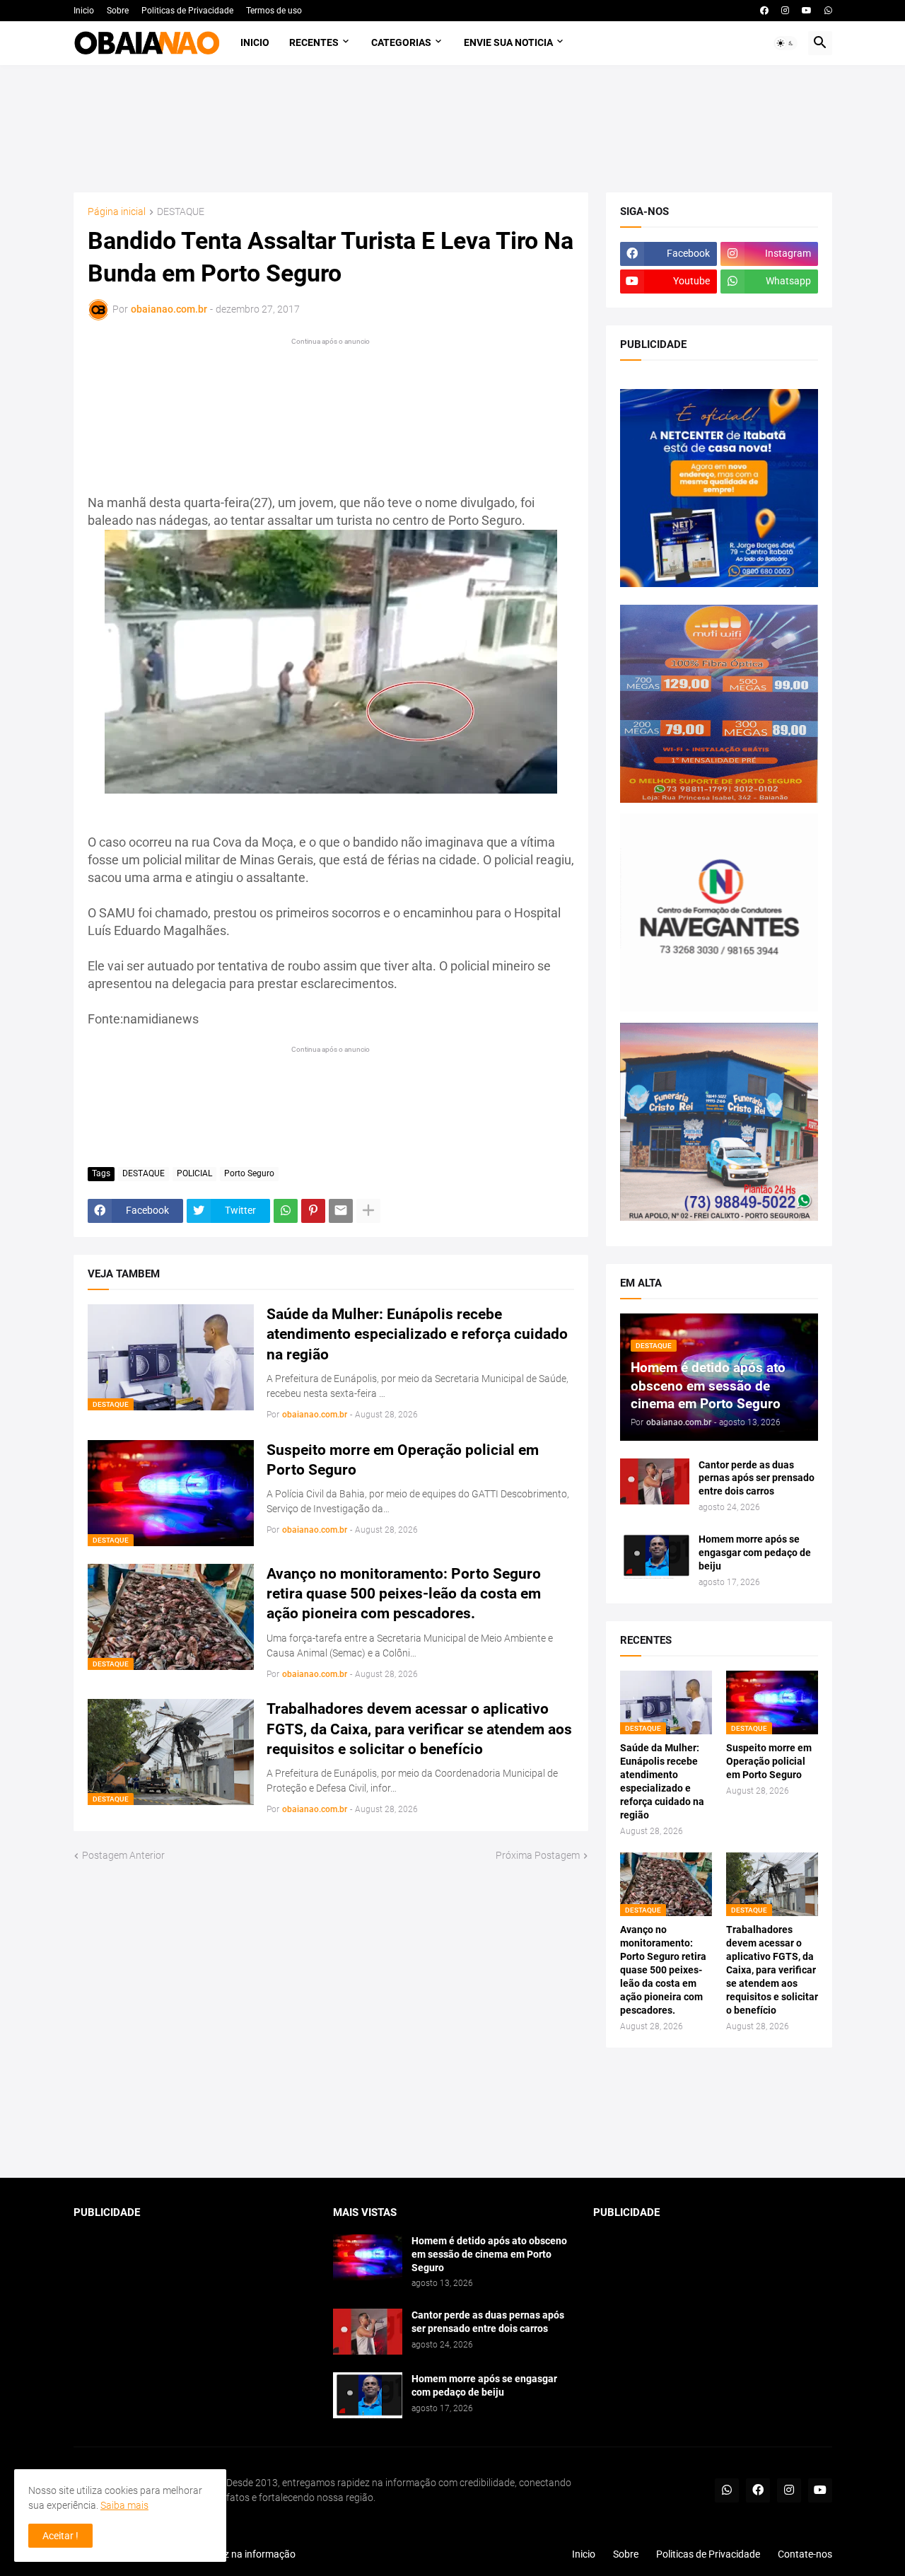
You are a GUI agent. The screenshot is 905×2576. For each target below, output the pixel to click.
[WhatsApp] (286, 1211)
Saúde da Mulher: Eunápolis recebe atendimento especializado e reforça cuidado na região (417, 1334)
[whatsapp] (828, 11)
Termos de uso (274, 11)
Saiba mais (124, 2505)
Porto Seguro (249, 1173)
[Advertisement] (453, 129)
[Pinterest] (313, 1211)
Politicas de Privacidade (187, 11)
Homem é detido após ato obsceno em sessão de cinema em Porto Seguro (489, 2254)
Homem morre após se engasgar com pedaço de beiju (755, 1553)
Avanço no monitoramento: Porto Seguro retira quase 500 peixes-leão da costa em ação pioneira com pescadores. (404, 1594)
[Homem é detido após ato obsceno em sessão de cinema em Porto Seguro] (368, 2257)
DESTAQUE (181, 212)
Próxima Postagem (538, 1855)
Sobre (118, 11)
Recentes (314, 42)
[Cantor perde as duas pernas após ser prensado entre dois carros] (655, 1481)
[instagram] (785, 11)
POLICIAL (194, 1173)
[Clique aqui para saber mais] (453, 2113)
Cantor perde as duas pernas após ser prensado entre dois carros (757, 1478)
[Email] (341, 1211)
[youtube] (807, 11)
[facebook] (764, 11)
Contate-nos (805, 2554)
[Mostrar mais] (368, 1211)
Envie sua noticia (508, 42)
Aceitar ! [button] (60, 2536)
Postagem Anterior (123, 1855)
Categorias (401, 42)
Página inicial (117, 212)
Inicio (84, 11)
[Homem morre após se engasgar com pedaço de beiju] (655, 1556)
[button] (786, 43)
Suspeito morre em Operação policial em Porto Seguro (403, 1460)
